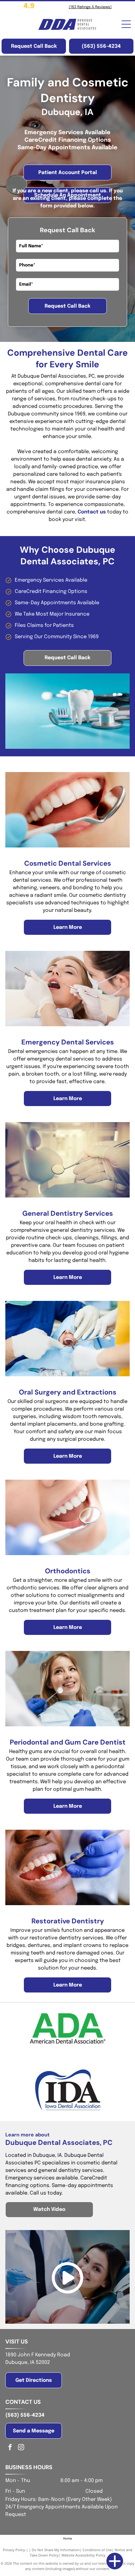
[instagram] (21, 2448)
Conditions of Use (97, 2550)
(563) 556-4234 (25, 2415)
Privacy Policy (14, 2550)
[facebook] (10, 2448)
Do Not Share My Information (56, 2550)
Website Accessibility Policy (84, 2555)
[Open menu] (126, 24)
